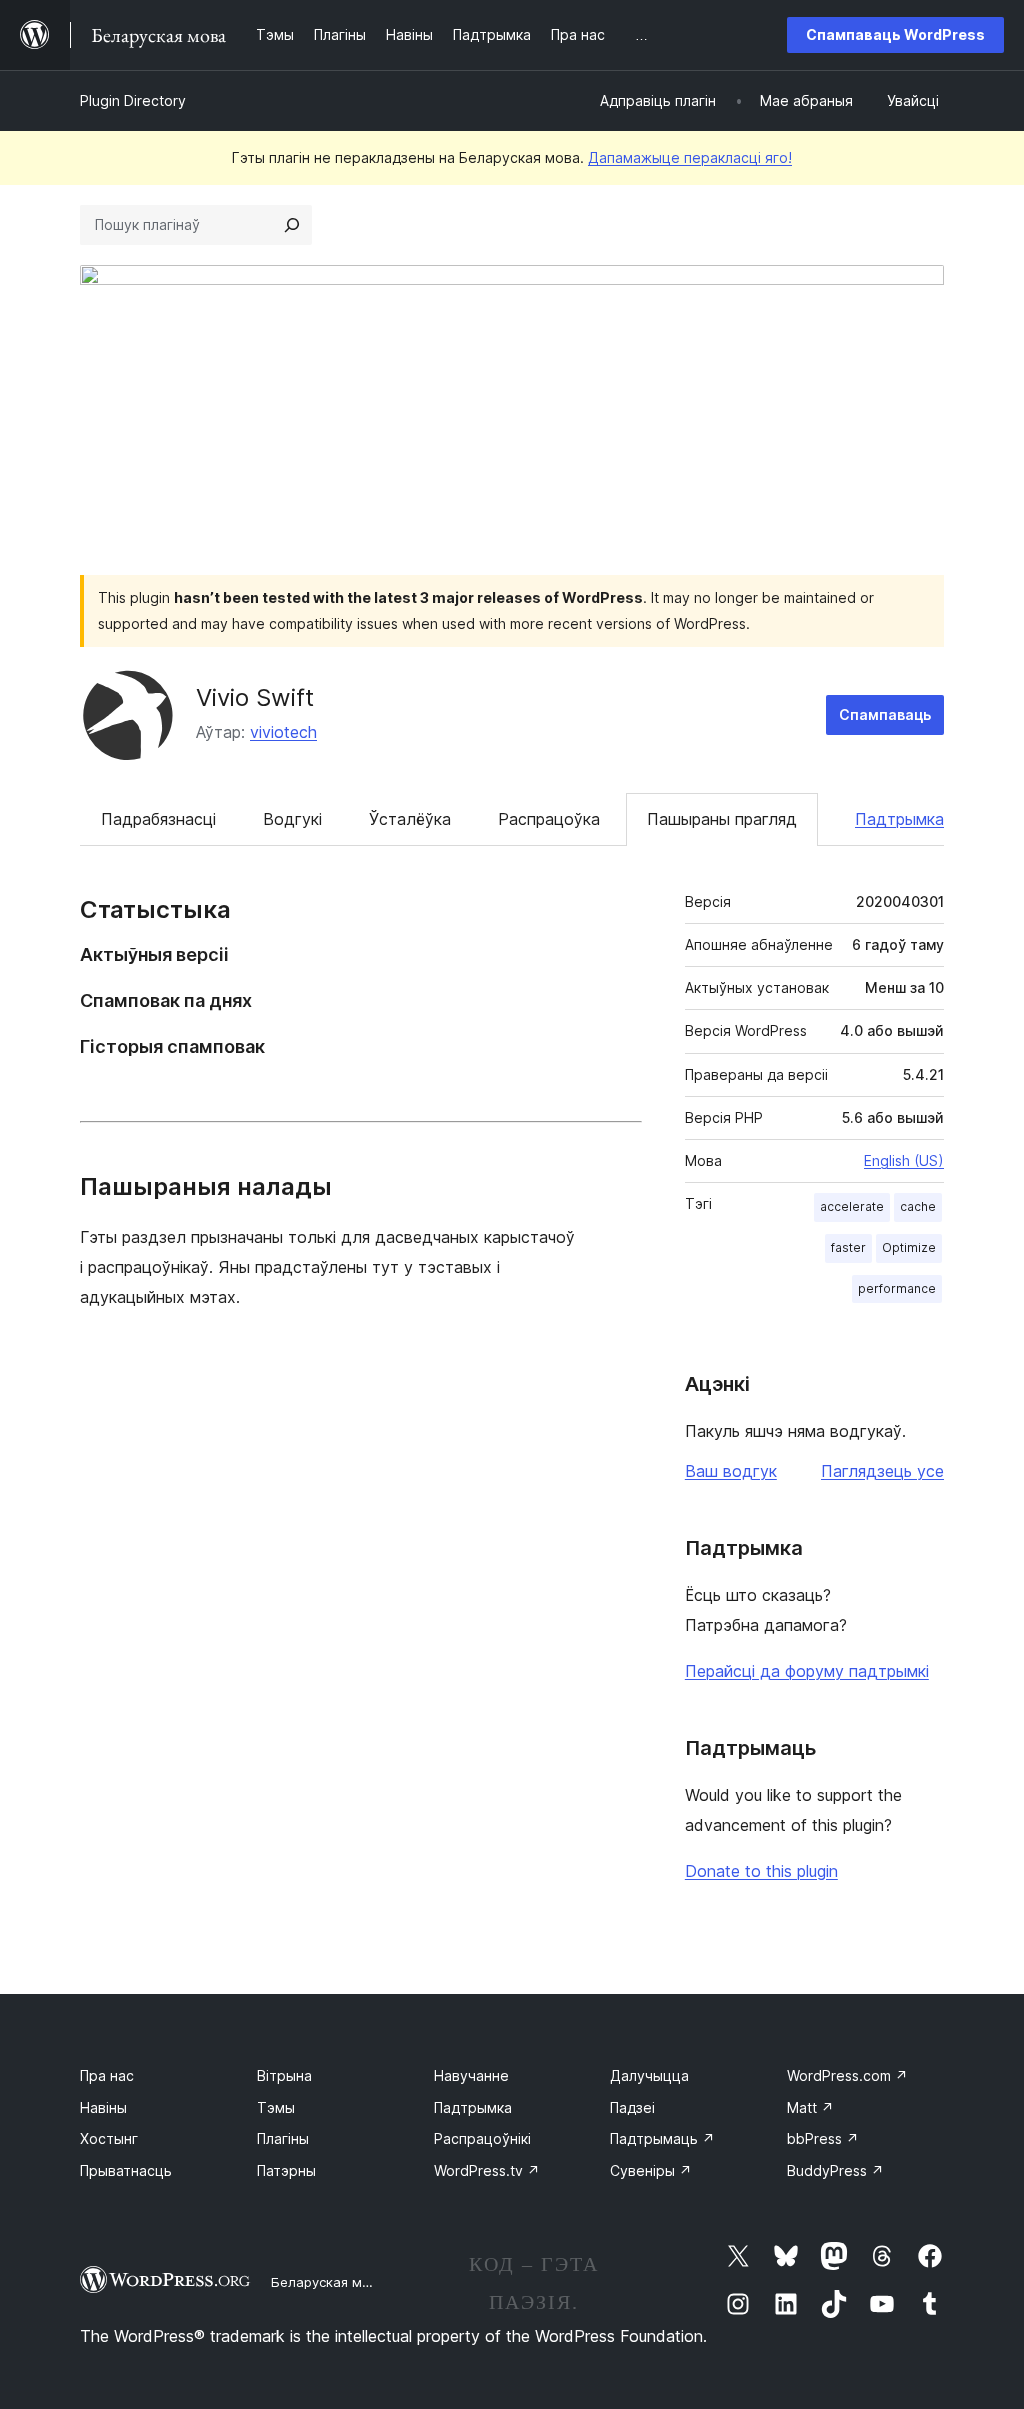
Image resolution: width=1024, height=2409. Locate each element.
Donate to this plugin (761, 1871)
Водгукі (292, 819)
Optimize (909, 1247)
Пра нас (107, 2075)
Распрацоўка (549, 819)
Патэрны (286, 2170)
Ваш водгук (731, 1471)
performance (897, 1288)
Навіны (103, 2107)
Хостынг (109, 2138)
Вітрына (284, 2075)
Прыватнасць (126, 2170)
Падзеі (632, 2107)
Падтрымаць (662, 2138)
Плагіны (283, 2138)
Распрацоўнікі (482, 2138)
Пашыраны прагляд (722, 819)
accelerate (852, 1206)
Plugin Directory (133, 100)
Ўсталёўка (410, 819)
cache (918, 1206)
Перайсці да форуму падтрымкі (807, 1671)
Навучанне (471, 2075)
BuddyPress (835, 2170)
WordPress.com (847, 2075)
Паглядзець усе (882, 1471)
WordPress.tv (487, 2170)
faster (848, 1247)
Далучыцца (649, 2075)
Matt (810, 2107)
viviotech (283, 732)
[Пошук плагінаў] (292, 225)
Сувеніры (651, 2170)
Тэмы (276, 2107)
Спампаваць (885, 714)
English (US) (904, 1160)
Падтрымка (899, 819)
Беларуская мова (328, 2282)
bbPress (823, 2138)
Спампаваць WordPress (895, 34)
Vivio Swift (255, 697)
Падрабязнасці (158, 819)
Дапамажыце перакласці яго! (690, 157)
